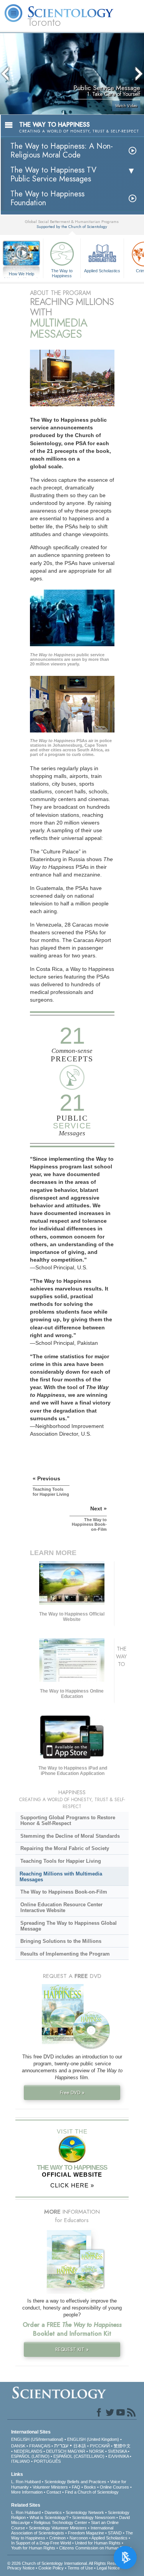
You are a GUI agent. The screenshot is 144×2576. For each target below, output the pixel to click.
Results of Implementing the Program (65, 1954)
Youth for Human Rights (33, 2548)
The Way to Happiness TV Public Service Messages (53, 174)
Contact (54, 2492)
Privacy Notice (21, 2568)
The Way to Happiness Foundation (47, 198)
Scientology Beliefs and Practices (75, 2482)
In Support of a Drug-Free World (41, 2543)
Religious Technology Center (60, 2522)
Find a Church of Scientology (92, 2492)
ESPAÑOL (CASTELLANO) (79, 2456)
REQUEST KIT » (72, 2349)
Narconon (79, 2538)
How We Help (22, 274)
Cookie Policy (51, 2568)
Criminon (57, 2538)
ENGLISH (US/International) (37, 2439)
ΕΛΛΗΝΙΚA (118, 2456)
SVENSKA (117, 2451)
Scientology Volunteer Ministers (58, 2528)
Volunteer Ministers (50, 2487)
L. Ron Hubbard (26, 2482)
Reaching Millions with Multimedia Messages (61, 1877)
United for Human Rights (98, 2543)
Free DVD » (72, 2092)
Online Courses (114, 2487)
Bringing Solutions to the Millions (61, 1941)
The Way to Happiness (62, 273)
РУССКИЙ (100, 2446)
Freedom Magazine (86, 2533)
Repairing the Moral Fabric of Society (65, 1848)
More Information (27, 2492)
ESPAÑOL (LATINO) (30, 2456)
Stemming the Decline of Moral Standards (70, 1836)
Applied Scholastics (102, 271)
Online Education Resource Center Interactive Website (61, 1907)
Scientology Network (85, 2512)
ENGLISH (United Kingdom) (93, 2439)
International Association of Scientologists (62, 2530)
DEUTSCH (56, 2451)
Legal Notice (108, 2568)
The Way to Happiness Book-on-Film (64, 1892)
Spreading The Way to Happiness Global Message (69, 1926)
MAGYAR (76, 2451)
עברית (61, 2445)
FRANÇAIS (40, 2446)
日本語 (80, 2446)
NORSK (97, 2451)
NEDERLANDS (28, 2451)
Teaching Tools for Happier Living (61, 1861)
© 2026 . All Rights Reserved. (67, 2563)
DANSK (18, 2446)
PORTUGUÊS (47, 2461)
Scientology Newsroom (94, 2517)
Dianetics (53, 2512)
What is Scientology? (49, 2517)
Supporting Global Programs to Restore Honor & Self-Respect (68, 1820)
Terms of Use (80, 2568)
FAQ (76, 2487)
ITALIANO (21, 2461)
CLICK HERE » (72, 2185)
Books (90, 2487)
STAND (115, 2533)
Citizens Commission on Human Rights (95, 2548)
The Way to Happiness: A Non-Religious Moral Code (62, 151)
